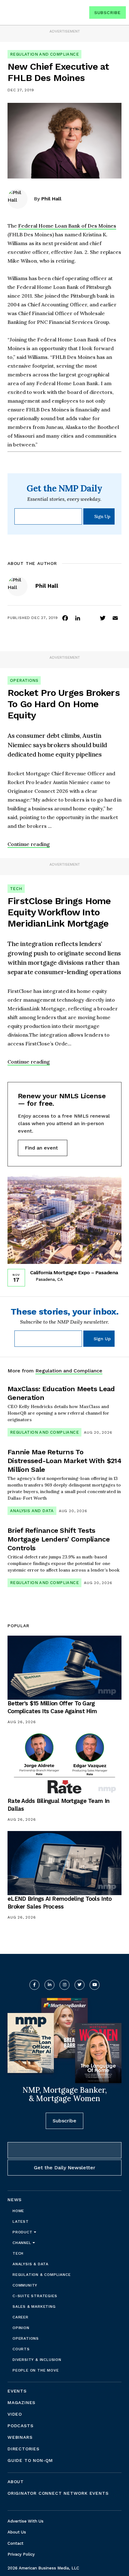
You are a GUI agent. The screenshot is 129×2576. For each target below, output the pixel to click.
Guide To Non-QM (30, 2460)
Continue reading (29, 844)
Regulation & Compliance (41, 2275)
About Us (17, 2532)
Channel (23, 2243)
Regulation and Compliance (44, 54)
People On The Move (36, 2370)
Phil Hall (51, 199)
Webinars (20, 2437)
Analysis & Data (31, 2264)
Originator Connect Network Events (58, 2493)
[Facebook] (65, 618)
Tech (16, 889)
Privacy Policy (21, 2554)
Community (25, 2285)
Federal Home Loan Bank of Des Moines (67, 226)
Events (17, 2391)
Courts (21, 2349)
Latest (21, 2221)
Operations (24, 680)
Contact (15, 2543)
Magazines (21, 2402)
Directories (23, 2449)
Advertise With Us (26, 2521)
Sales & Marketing (34, 2307)
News (15, 2200)
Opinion (21, 2328)
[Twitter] (103, 618)
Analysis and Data (32, 1511)
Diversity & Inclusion (37, 2360)
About (16, 2482)
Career (21, 2317)
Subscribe (108, 13)
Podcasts (20, 2426)
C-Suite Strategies (35, 2296)
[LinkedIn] (78, 618)
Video (15, 2414)
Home (18, 2211)
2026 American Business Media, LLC (43, 2568)
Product (23, 2232)
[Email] (115, 618)
